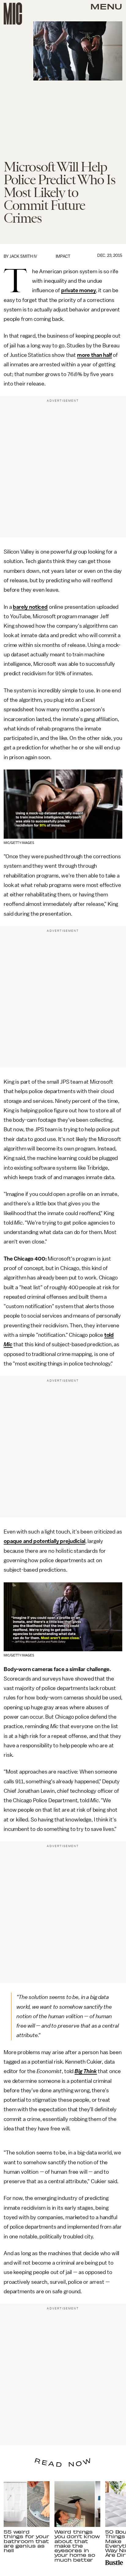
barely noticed (30, 607)
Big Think (86, 2071)
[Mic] (13, 14)
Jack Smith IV (23, 256)
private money (79, 290)
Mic (8, 1344)
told (109, 1335)
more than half (94, 355)
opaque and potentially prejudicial (44, 1541)
